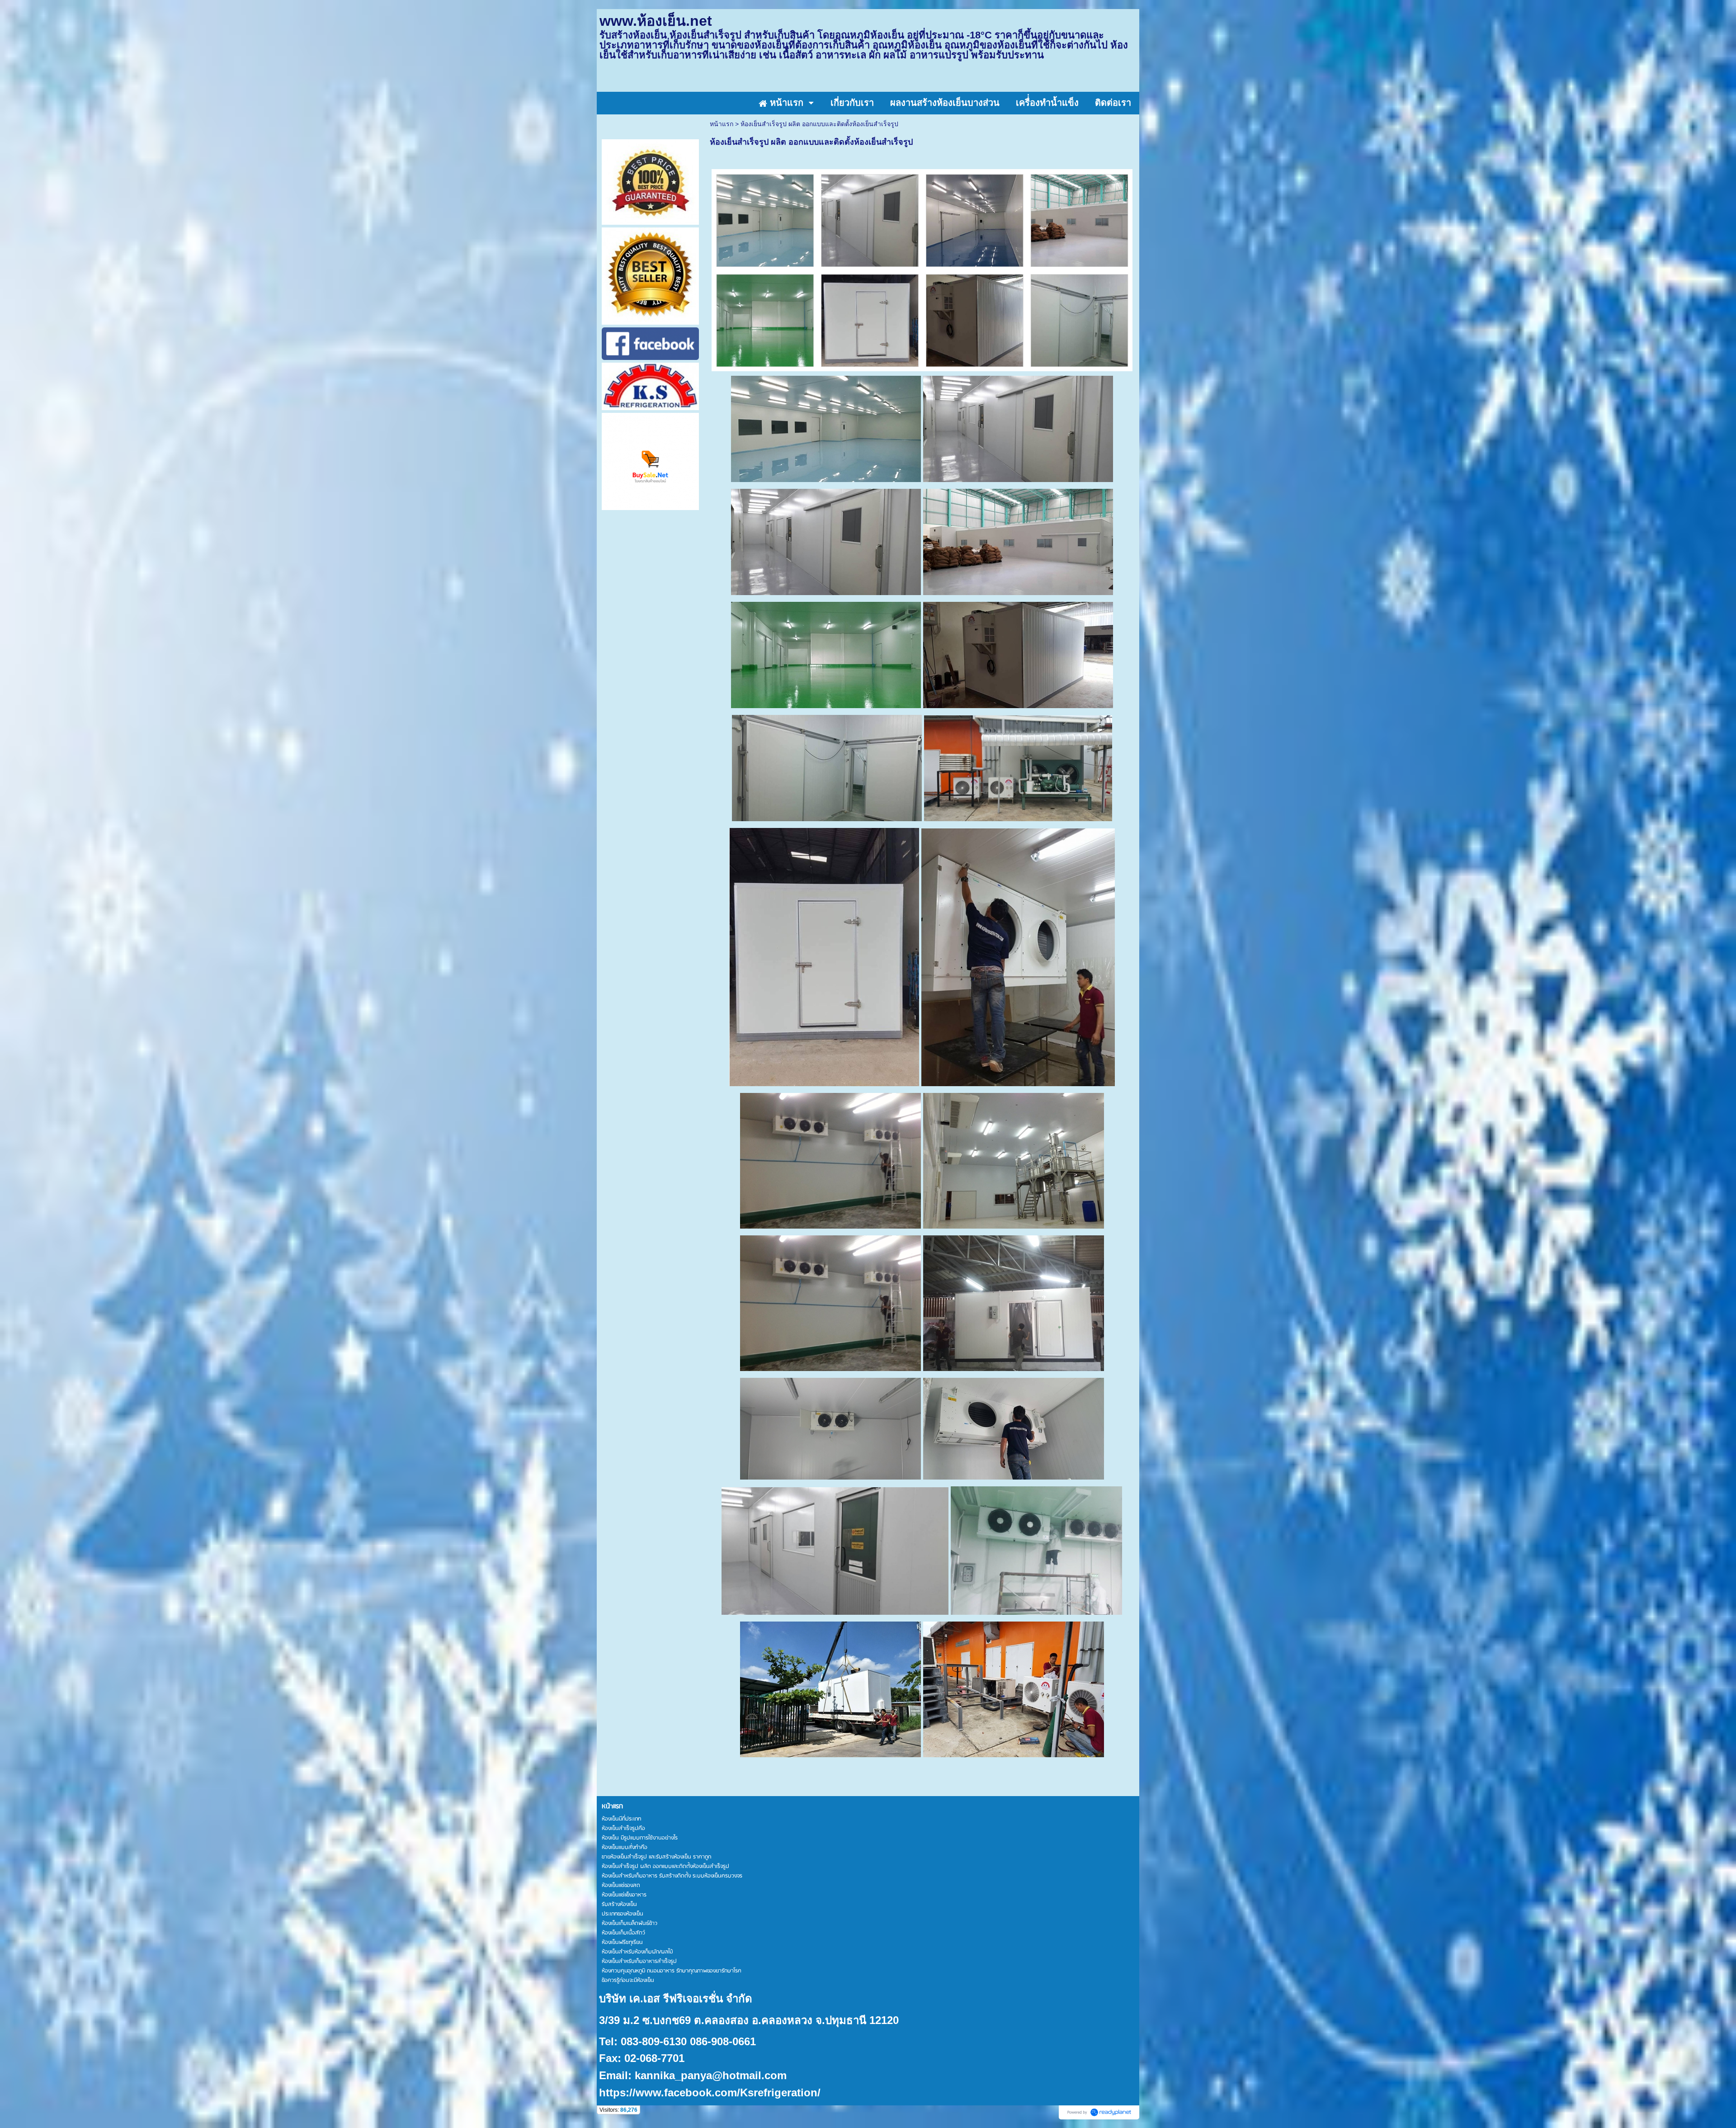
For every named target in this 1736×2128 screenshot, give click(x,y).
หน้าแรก (722, 124)
